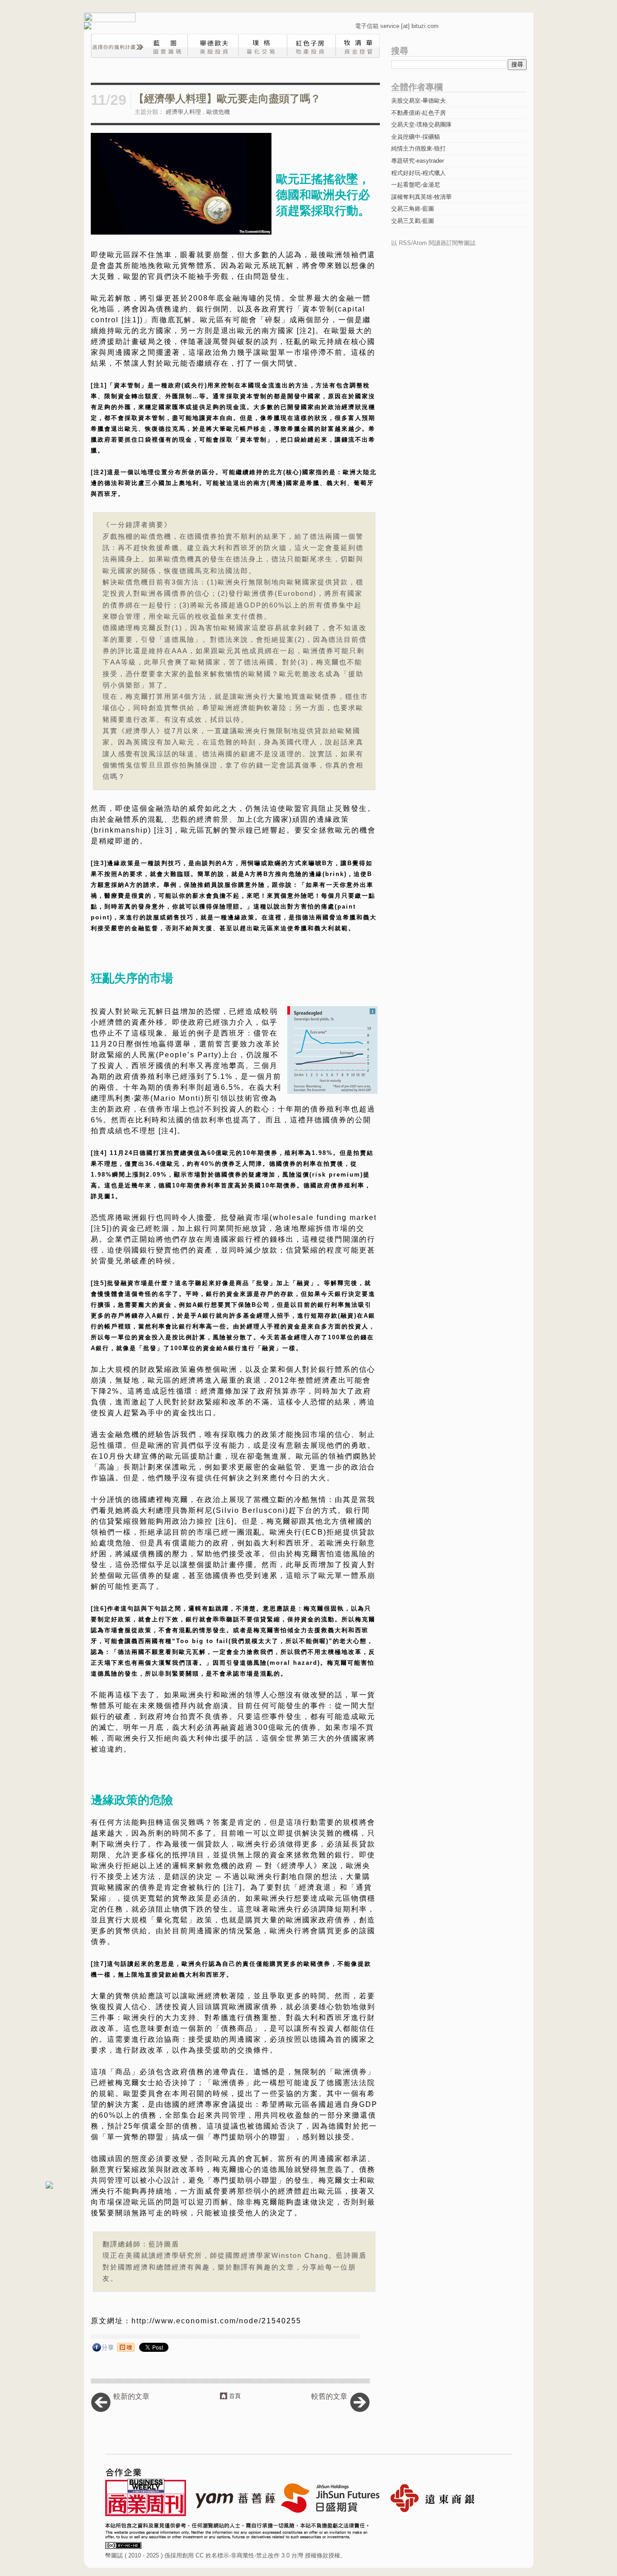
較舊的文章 (329, 2396)
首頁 (235, 2396)
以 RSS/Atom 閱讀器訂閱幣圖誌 (433, 243)
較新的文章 (131, 2396)
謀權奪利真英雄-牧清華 (421, 197)
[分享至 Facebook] (103, 2349)
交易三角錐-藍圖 (413, 209)
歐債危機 (218, 112)
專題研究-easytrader (418, 161)
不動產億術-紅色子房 (418, 113)
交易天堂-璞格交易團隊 (421, 125)
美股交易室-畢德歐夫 (418, 101)
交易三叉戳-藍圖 (413, 221)
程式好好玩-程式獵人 (418, 173)
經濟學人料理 (183, 112)
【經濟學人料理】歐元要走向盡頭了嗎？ (227, 99)
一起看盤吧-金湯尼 (416, 185)
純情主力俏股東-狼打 (418, 148)
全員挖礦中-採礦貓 (416, 137)
